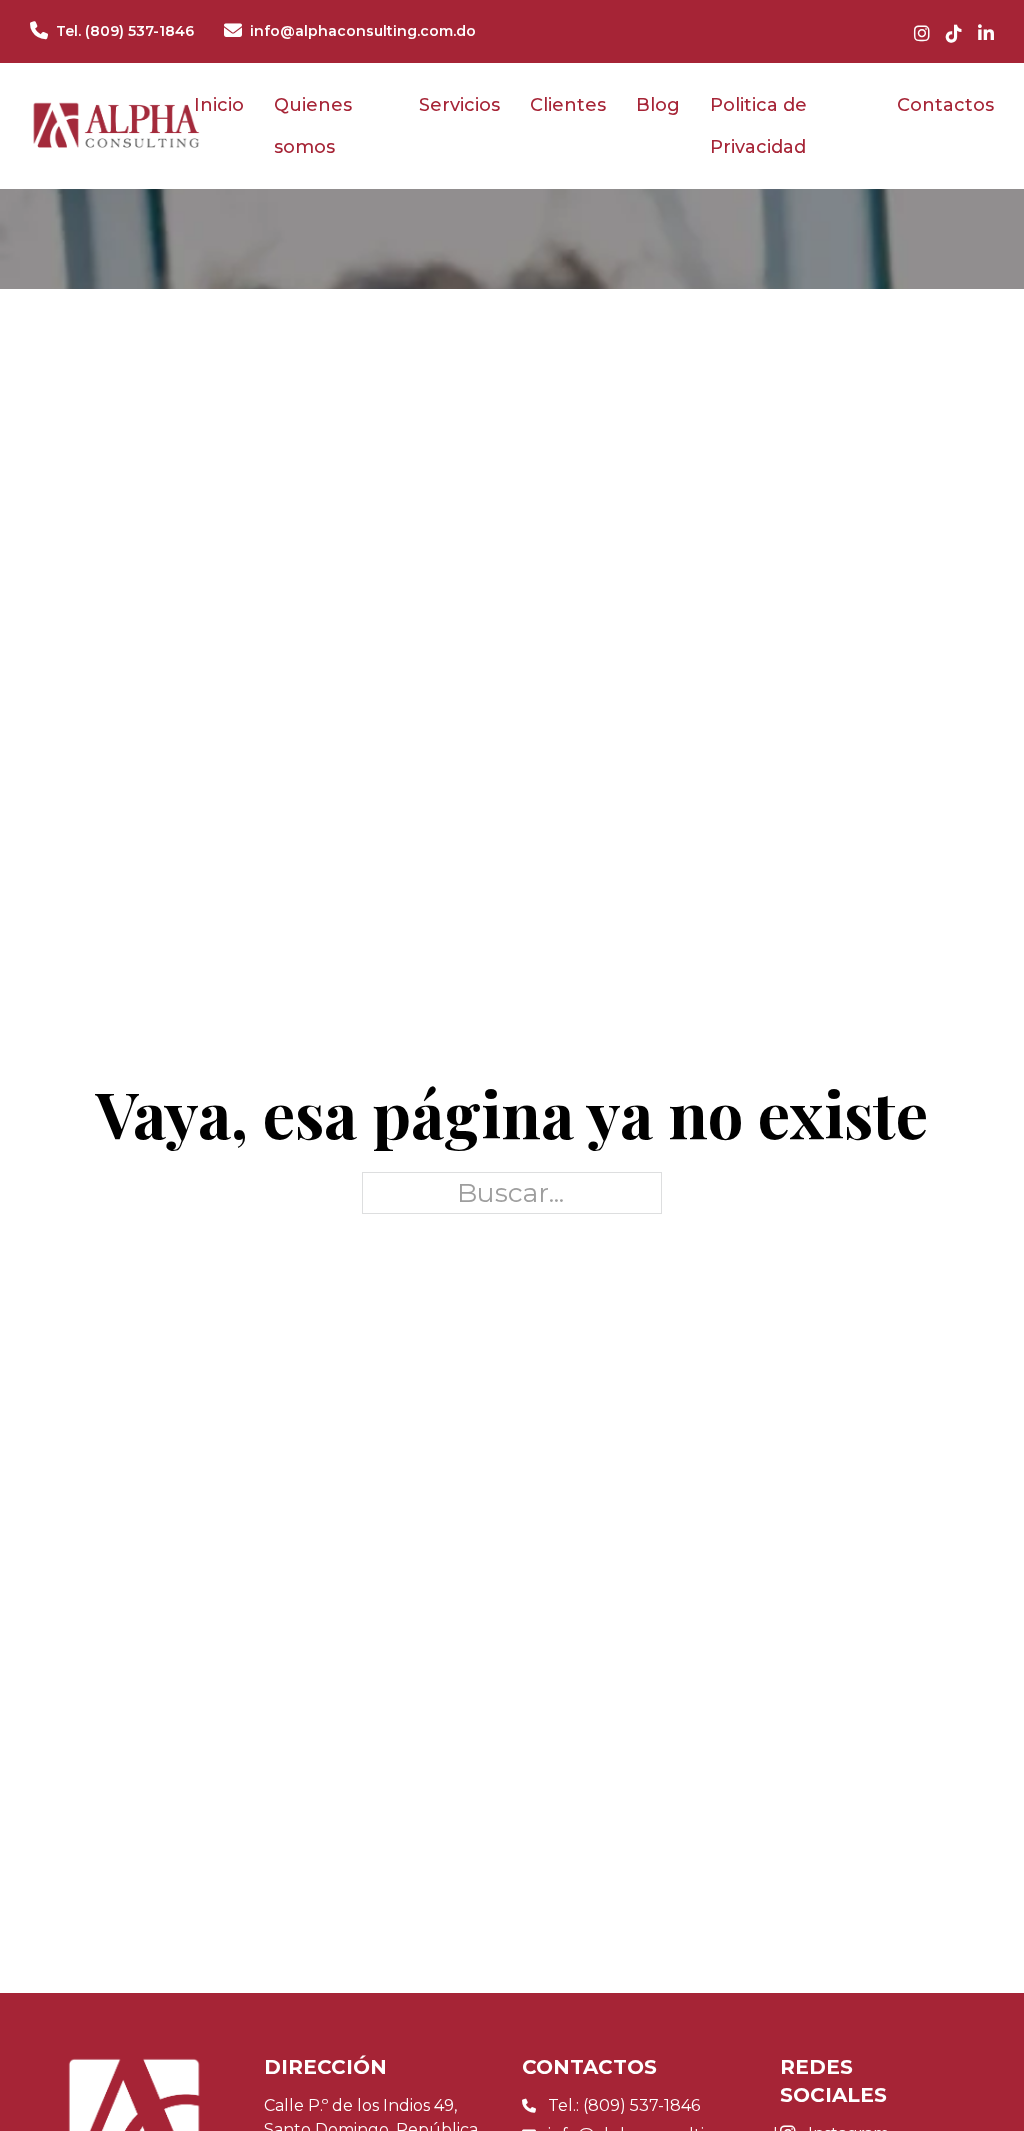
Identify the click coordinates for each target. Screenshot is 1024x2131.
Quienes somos (313, 126)
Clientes (568, 105)
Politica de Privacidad (758, 126)
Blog (658, 105)
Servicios (459, 105)
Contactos (945, 105)
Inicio (219, 105)
